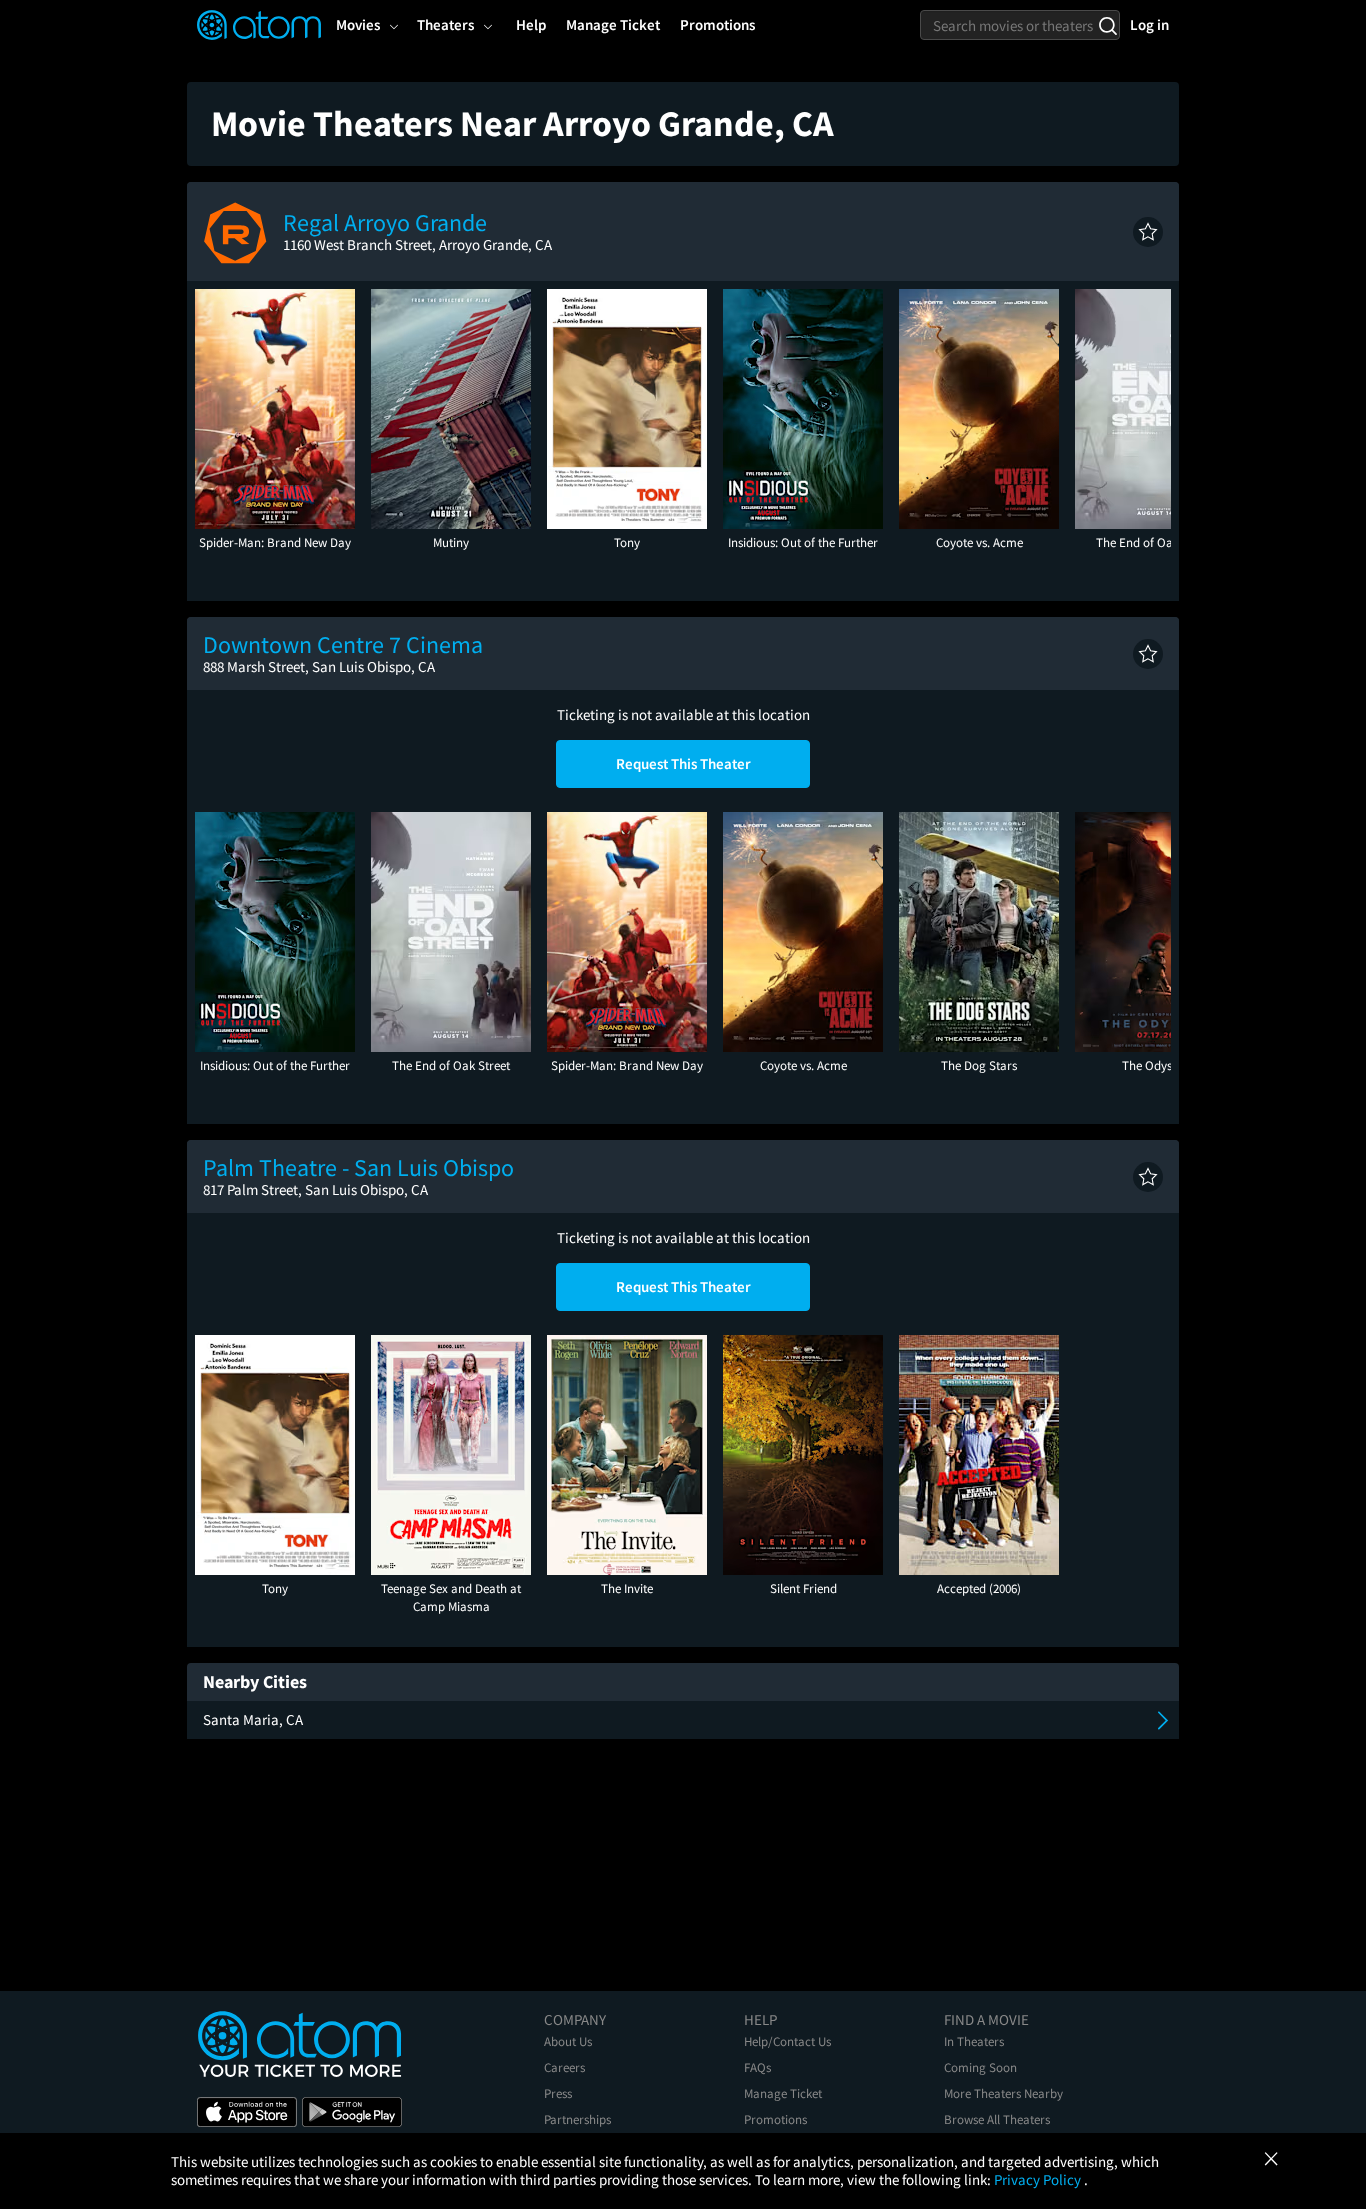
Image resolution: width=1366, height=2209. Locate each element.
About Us (568, 2041)
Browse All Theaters (997, 2119)
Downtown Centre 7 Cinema (343, 644)
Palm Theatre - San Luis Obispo (358, 1167)
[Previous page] (220, 409)
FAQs (757, 2067)
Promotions (775, 2119)
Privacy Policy (1039, 2179)
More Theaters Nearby (1003, 2093)
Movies (358, 24)
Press (558, 2093)
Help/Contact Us (787, 2041)
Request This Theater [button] (683, 763)
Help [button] (531, 24)
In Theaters (974, 2041)
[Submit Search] (1107, 25)
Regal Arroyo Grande (385, 222)
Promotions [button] (717, 24)
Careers (564, 2067)
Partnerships (577, 2119)
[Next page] (1146, 409)
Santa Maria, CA (253, 1719)
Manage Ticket (783, 2093)
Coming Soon (980, 2067)
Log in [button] (1149, 24)
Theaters (445, 24)
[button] (1148, 232)
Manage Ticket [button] (613, 24)
